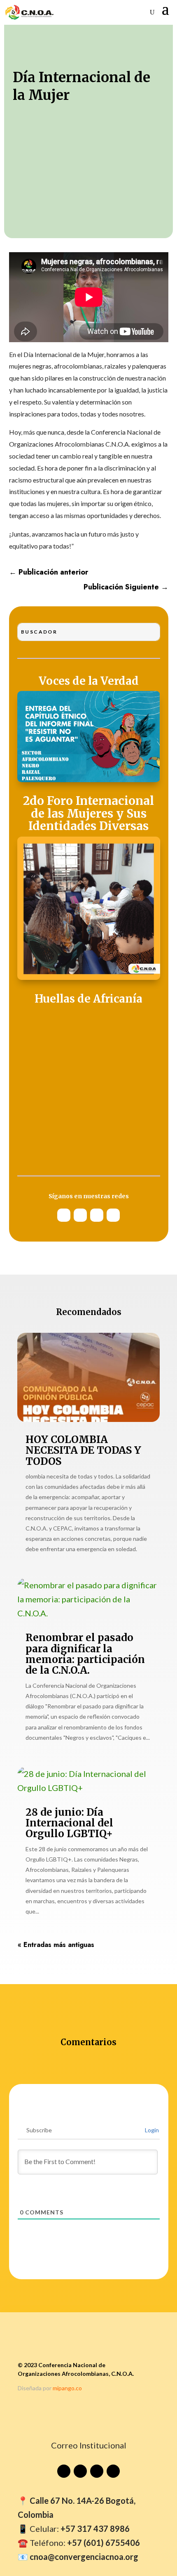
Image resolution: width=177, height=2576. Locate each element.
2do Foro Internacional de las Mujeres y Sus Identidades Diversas (88, 814)
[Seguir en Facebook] (113, 1215)
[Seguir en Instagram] (80, 1215)
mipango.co (67, 2388)
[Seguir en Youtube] (64, 1215)
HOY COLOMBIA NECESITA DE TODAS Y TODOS (83, 1450)
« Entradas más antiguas (56, 1945)
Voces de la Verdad (89, 681)
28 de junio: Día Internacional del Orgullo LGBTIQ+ (69, 1823)
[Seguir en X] (97, 1215)
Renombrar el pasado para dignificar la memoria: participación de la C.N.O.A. (85, 1654)
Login (151, 2130)
